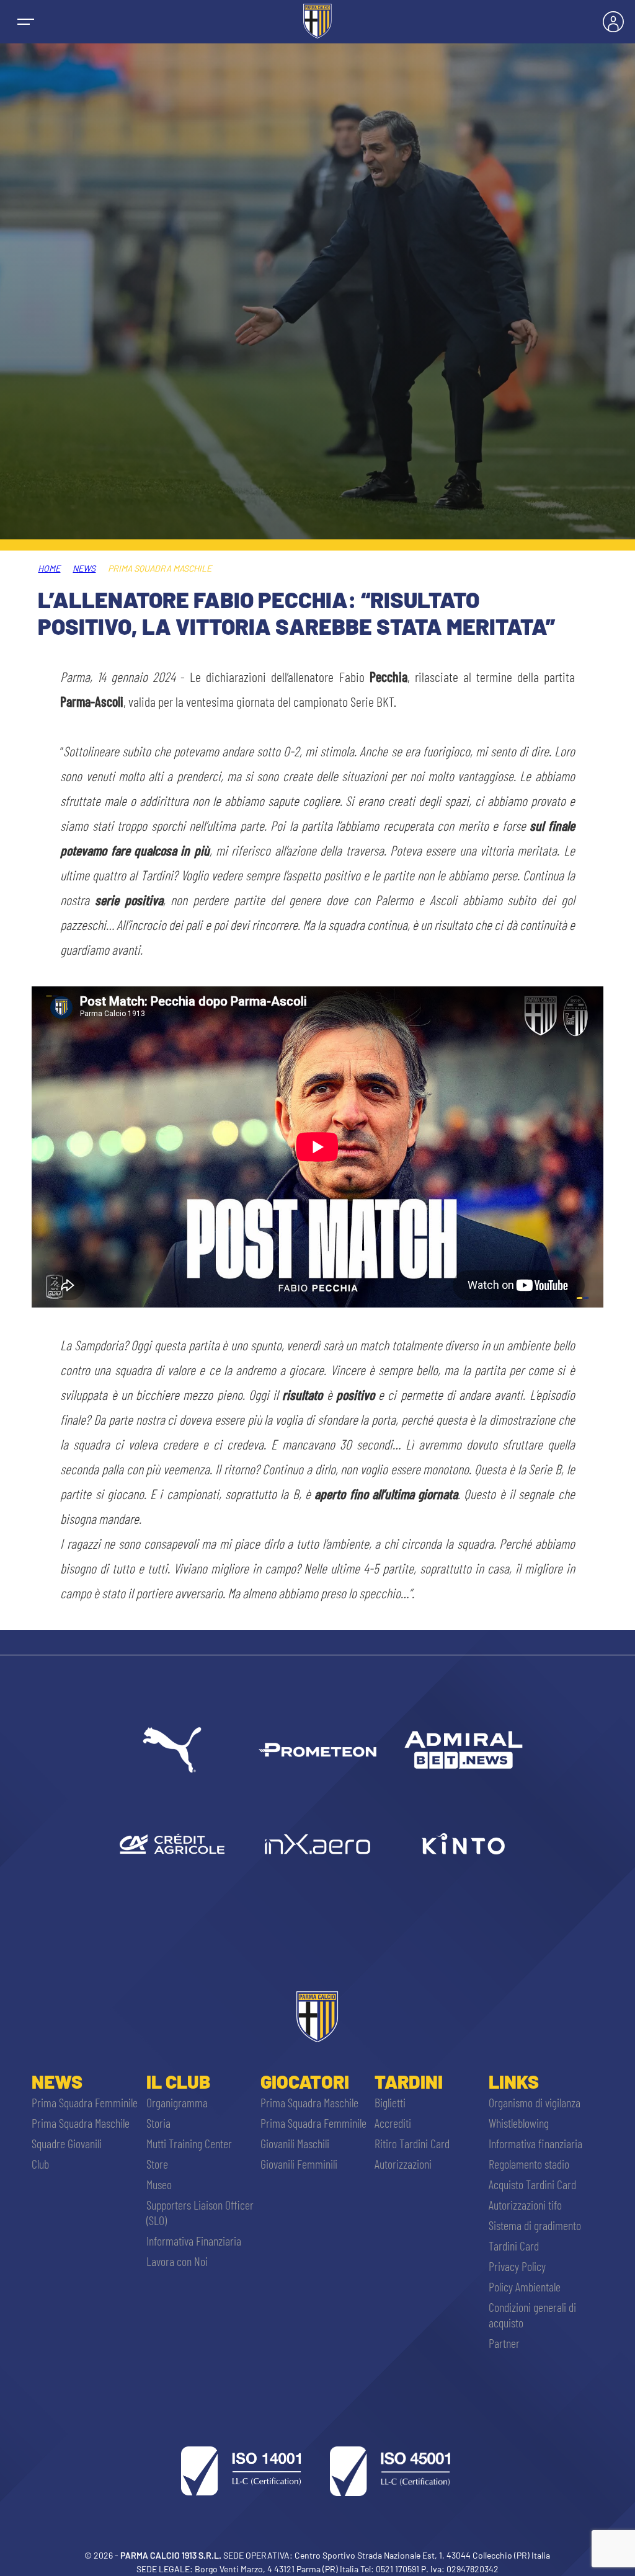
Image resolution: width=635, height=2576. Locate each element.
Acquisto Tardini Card (532, 2184)
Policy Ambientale (525, 2286)
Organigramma (177, 2102)
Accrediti (393, 2123)
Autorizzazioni (403, 2164)
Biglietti (390, 2102)
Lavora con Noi (177, 2261)
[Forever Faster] (172, 1750)
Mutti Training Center (189, 2143)
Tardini (409, 2081)
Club (40, 2164)
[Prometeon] (317, 1750)
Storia (158, 2123)
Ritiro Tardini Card (412, 2143)
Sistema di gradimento (535, 2225)
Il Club (178, 2081)
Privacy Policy (517, 2266)
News (84, 568)
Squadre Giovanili (67, 2143)
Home (49, 568)
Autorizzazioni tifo (525, 2205)
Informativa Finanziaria (194, 2241)
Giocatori (305, 2081)
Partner (504, 2343)
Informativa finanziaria (535, 2143)
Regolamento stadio (529, 2164)
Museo (159, 2184)
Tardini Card (514, 2246)
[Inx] (317, 1844)
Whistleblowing (519, 2123)
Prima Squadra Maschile (81, 2123)
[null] (463, 1750)
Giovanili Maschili (295, 2143)
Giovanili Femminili (299, 2164)
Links (514, 2081)
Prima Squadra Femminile (85, 2102)
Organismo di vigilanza (535, 2102)
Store (157, 2164)
